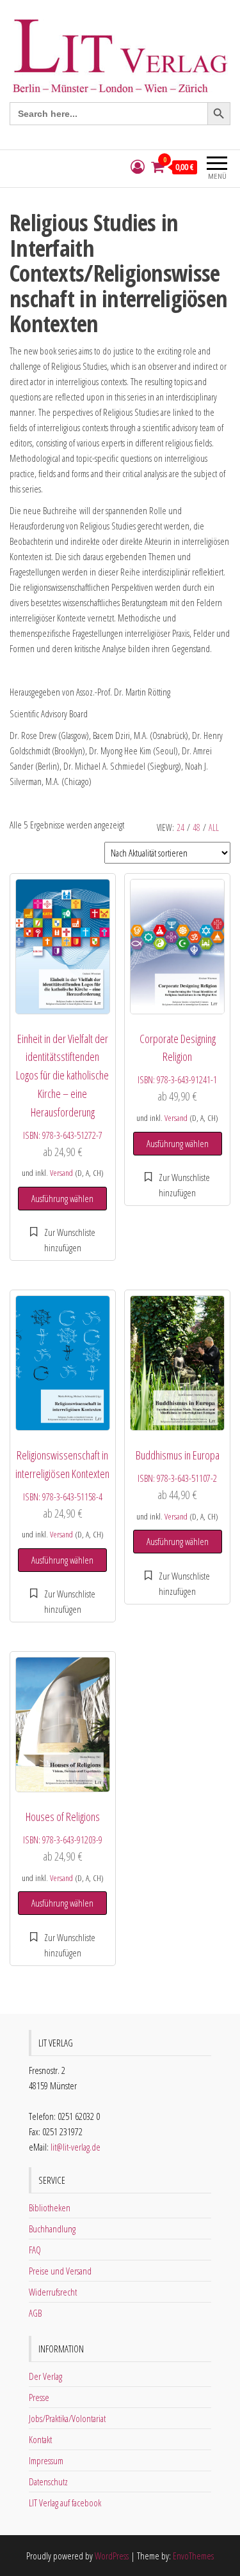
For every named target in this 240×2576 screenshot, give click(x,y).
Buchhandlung (52, 2229)
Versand (61, 1173)
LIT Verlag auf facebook (65, 2503)
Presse (39, 2397)
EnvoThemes (193, 2556)
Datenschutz (48, 2481)
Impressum (46, 2460)
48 (196, 827)
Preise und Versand (60, 2271)
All (214, 827)
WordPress (112, 2556)
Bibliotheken (50, 2207)
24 (180, 827)
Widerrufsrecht (53, 2292)
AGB (35, 2313)
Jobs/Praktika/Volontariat (67, 2418)
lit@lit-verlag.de (76, 2147)
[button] (63, 1240)
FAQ (35, 2250)
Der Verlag (45, 2376)
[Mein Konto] (138, 167)
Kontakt (40, 2439)
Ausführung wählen (62, 1198)
